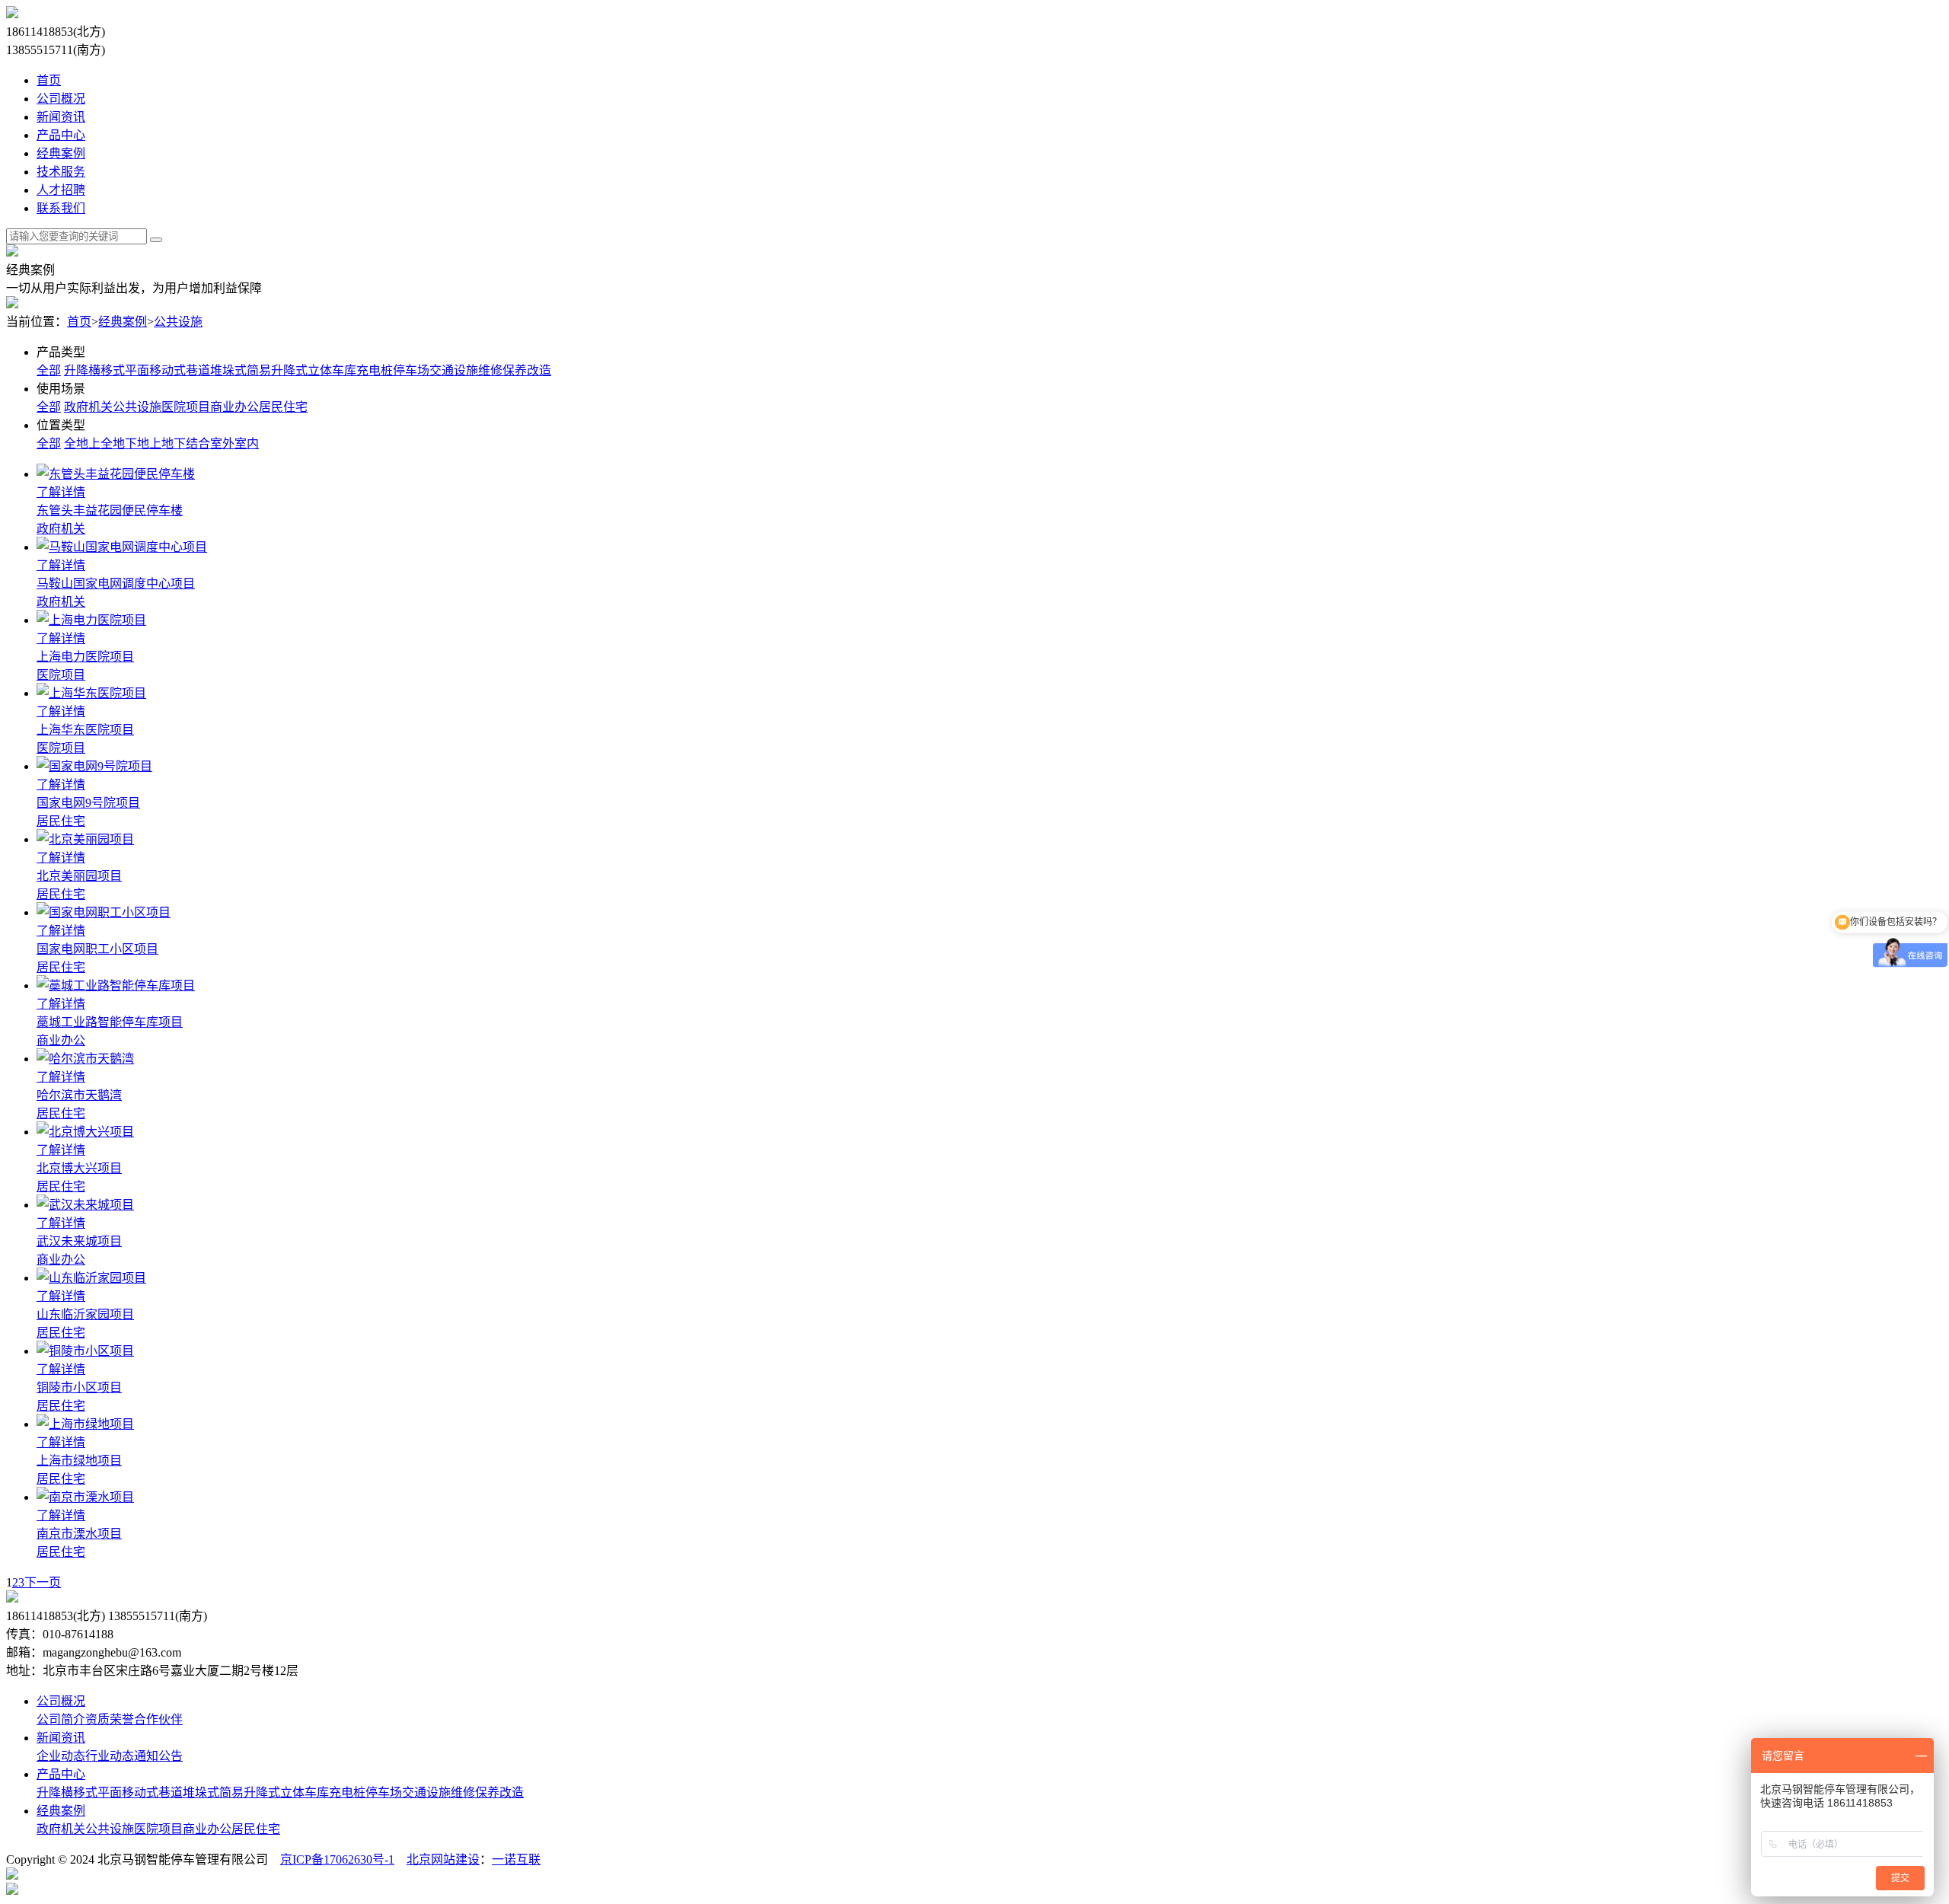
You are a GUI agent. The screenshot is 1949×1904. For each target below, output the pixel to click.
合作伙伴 (158, 1719)
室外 (222, 443)
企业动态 (61, 1756)
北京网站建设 (443, 1859)
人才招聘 (61, 190)
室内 (247, 443)
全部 (49, 370)
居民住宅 (283, 407)
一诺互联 (516, 1859)
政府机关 (88, 407)
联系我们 (61, 208)
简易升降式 (277, 370)
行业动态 (110, 1756)
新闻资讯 (61, 117)
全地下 (119, 443)
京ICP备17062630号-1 (337, 1859)
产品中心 (61, 135)
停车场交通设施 (435, 370)
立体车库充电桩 (350, 370)
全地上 (82, 443)
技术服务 (61, 172)
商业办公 (234, 407)
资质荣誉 (110, 1719)
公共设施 (178, 322)
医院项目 (186, 407)
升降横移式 (94, 370)
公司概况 (61, 99)
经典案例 (61, 153)
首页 (49, 80)
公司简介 (61, 1719)
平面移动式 (155, 370)
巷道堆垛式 (216, 370)
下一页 (43, 1582)
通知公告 (158, 1756)
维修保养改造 (515, 370)
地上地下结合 (174, 443)
